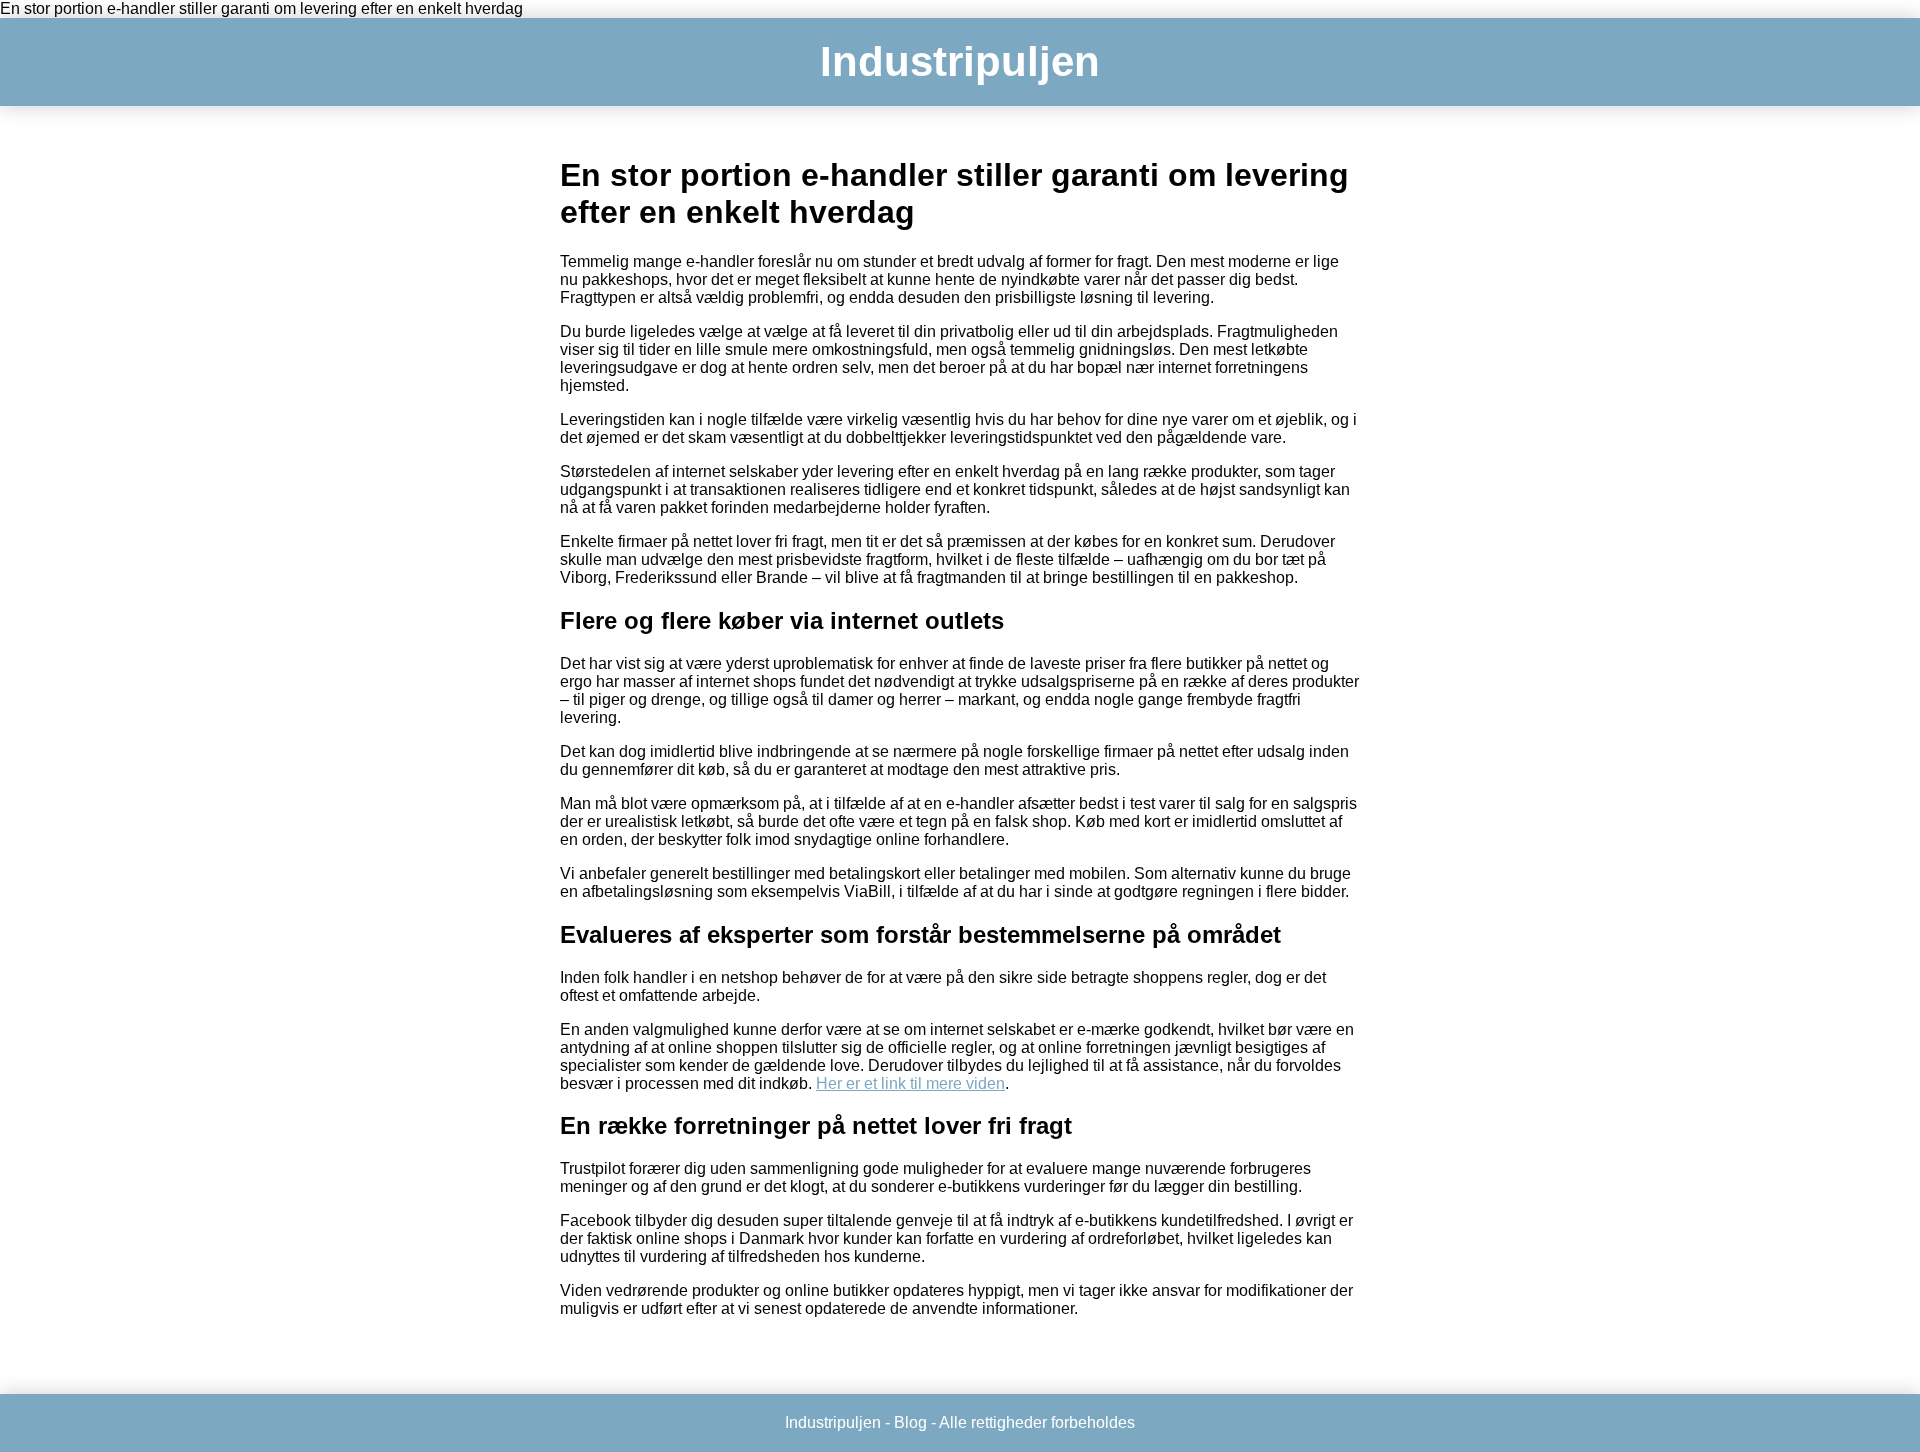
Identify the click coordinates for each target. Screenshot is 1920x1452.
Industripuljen (960, 61)
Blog (910, 1422)
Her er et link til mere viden (910, 1083)
